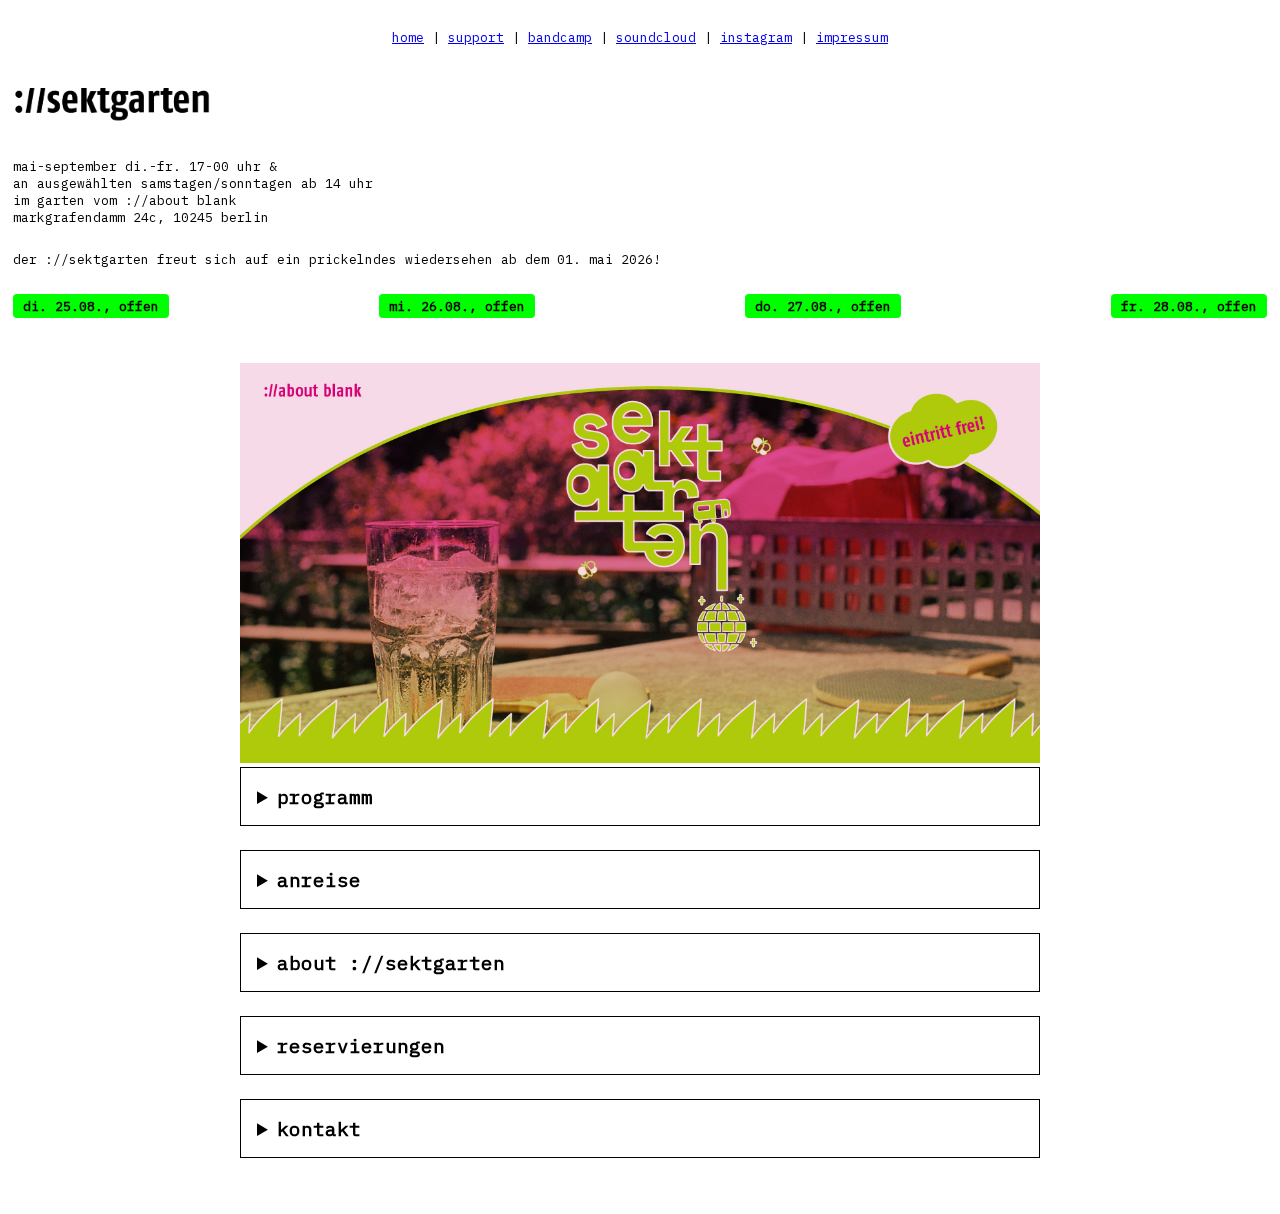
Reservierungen (361, 1045)
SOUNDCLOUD (656, 37)
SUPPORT (476, 37)
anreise (319, 879)
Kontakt (319, 1128)
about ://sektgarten (391, 962)
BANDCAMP (560, 37)
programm (325, 796)
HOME (408, 37)
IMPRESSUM (852, 37)
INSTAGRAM (756, 37)
